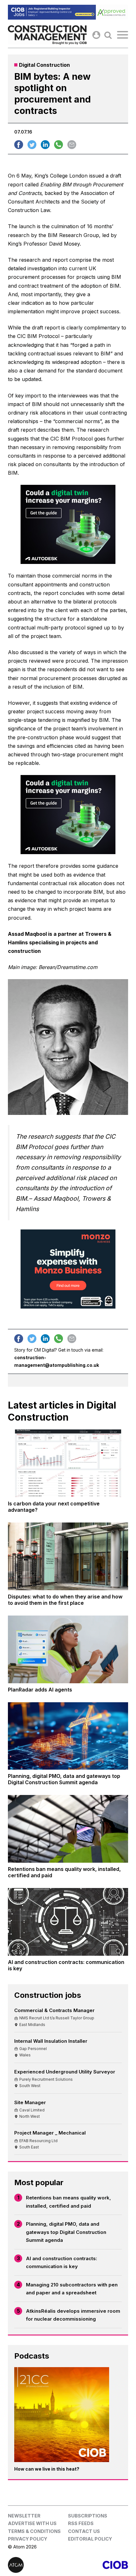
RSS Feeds (81, 2523)
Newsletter (24, 2516)
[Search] (108, 35)
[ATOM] (38, 2565)
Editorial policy (90, 2539)
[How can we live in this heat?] (62, 2415)
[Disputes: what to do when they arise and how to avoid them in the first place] (68, 1556)
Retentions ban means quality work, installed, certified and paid (68, 2202)
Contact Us (84, 2531)
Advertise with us (32, 2523)
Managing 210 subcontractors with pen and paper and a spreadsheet (72, 2289)
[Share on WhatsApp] (59, 145)
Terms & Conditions (34, 2531)
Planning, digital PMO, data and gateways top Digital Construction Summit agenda (66, 2232)
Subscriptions (88, 2516)
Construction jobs (48, 1995)
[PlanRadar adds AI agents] (68, 1649)
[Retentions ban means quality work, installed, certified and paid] (68, 1829)
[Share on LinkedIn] (45, 145)
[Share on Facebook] (19, 145)
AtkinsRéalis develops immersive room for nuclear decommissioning (73, 2315)
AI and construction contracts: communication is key (62, 2263)
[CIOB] (98, 2565)
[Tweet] (32, 145)
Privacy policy (28, 2539)
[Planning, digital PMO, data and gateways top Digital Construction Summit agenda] (68, 1736)
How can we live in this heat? (47, 2469)
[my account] (96, 35)
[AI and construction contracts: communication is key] (68, 1922)
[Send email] (72, 145)
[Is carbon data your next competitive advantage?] (68, 1463)
